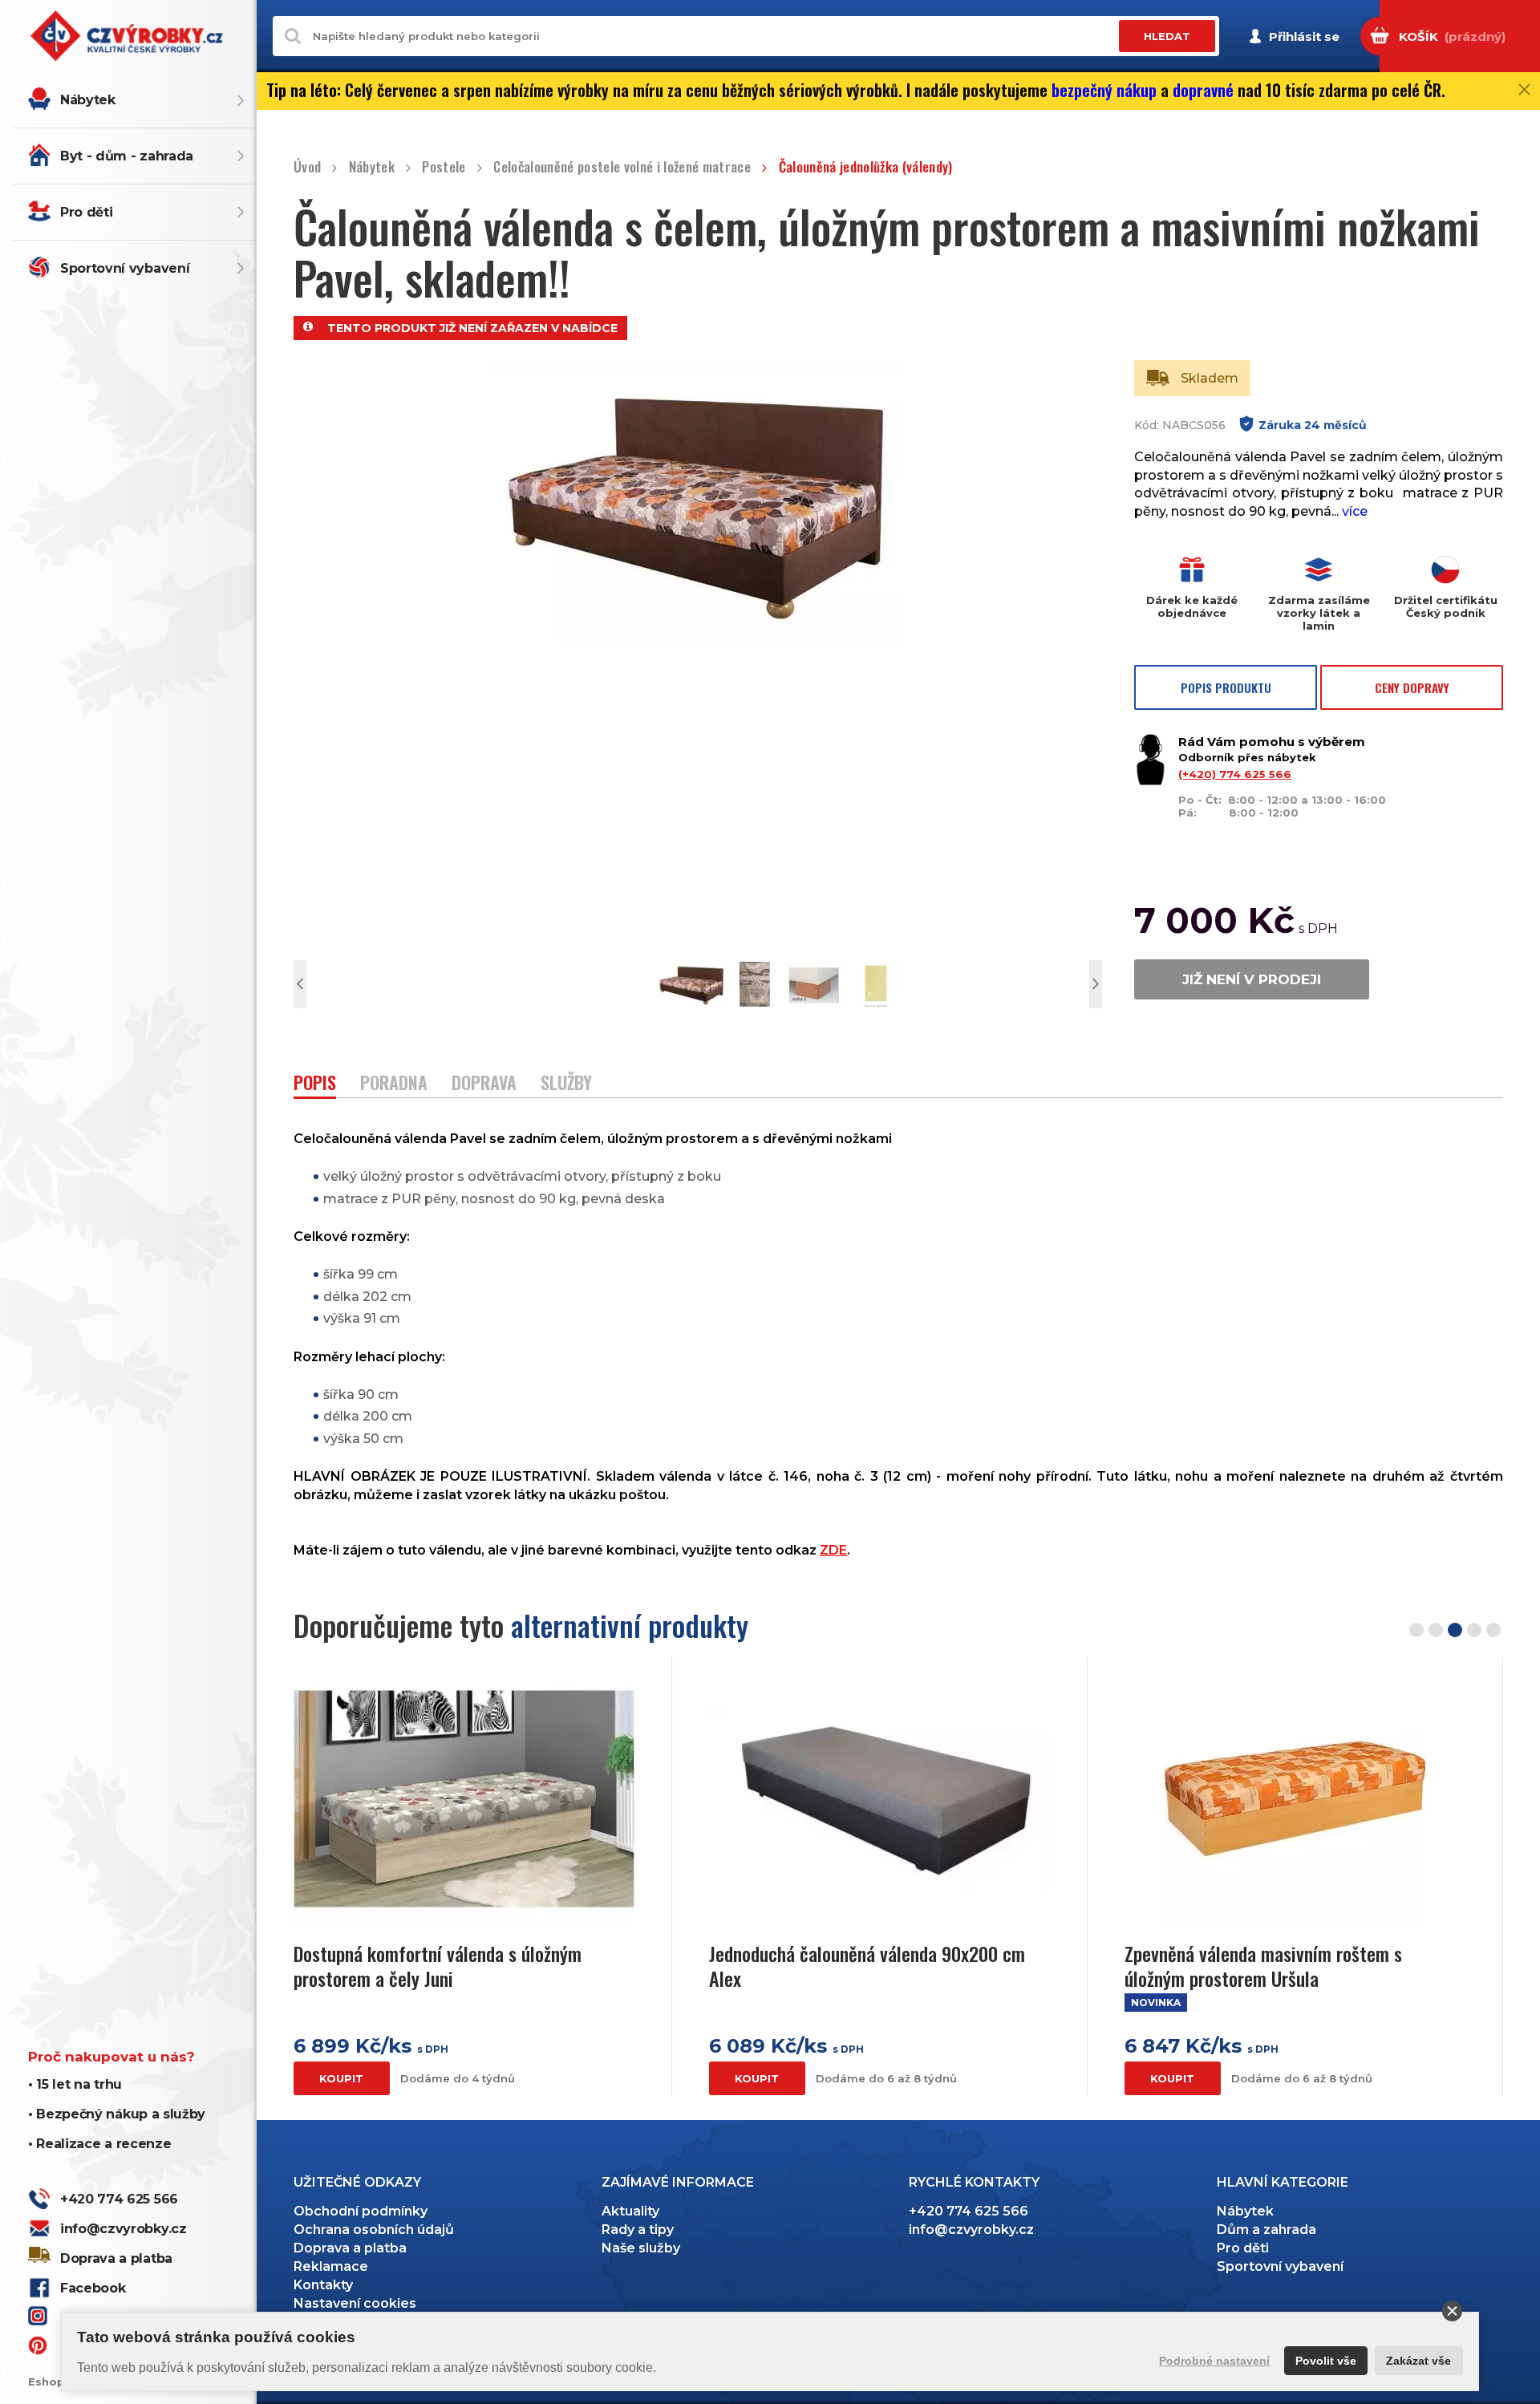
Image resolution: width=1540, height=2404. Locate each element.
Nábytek (88, 100)
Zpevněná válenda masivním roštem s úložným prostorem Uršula (1263, 1966)
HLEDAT (1167, 36)
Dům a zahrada (1266, 2230)
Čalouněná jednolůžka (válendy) (866, 167)
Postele (444, 167)
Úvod (307, 167)
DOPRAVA (484, 1084)
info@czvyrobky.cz (124, 2229)
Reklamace (331, 2266)
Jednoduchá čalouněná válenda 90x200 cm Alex (867, 1966)
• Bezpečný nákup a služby (117, 2114)
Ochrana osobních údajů (374, 2230)
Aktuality (630, 2211)
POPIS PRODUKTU (1226, 687)
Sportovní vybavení (125, 268)
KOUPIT (341, 2078)
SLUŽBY (566, 1084)
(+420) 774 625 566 (1235, 774)
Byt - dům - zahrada (127, 156)
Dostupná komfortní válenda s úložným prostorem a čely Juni (438, 1966)
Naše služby (641, 2248)
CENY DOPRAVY (1412, 687)
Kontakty (323, 2285)
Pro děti (86, 212)
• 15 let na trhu (75, 2084)
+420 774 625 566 (119, 2199)
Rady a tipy (638, 2230)
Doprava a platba (116, 2258)
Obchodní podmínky (361, 2211)
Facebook (93, 2288)
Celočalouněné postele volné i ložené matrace (622, 167)
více (1355, 511)
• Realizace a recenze (99, 2144)
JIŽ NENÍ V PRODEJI (1252, 979)
